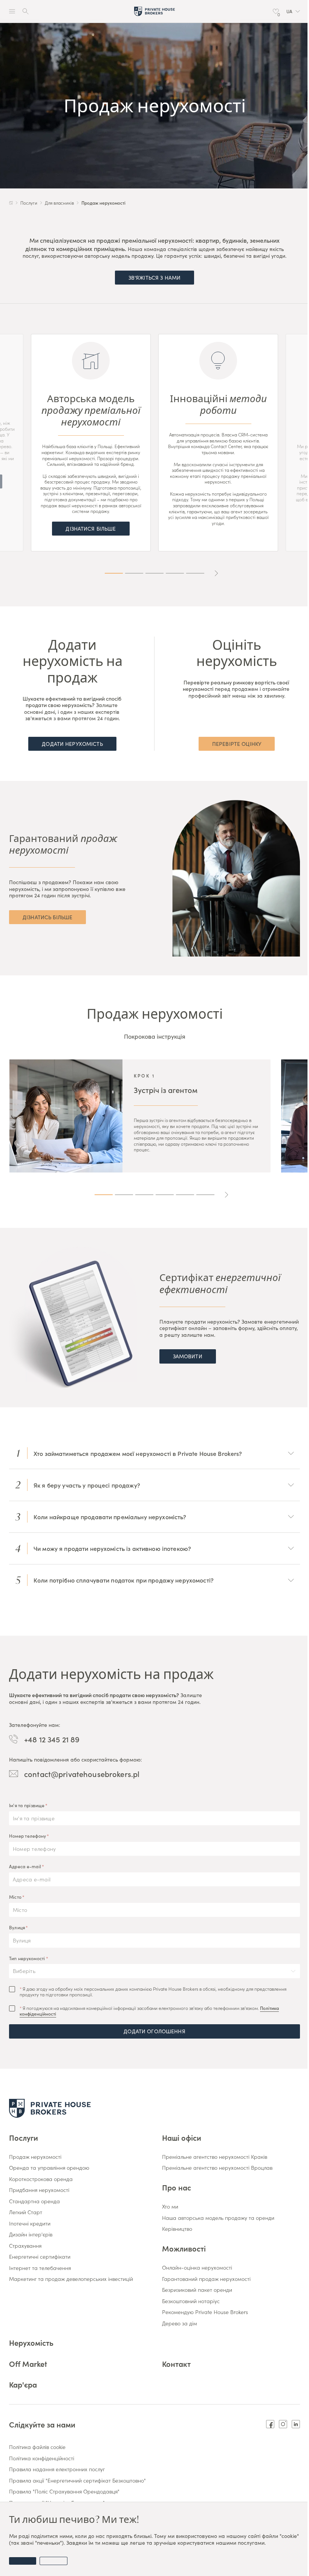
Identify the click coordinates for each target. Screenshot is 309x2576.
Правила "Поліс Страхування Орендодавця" (64, 2492)
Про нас (177, 2187)
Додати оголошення (154, 2031)
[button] (293, 11)
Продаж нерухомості (35, 2157)
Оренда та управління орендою (49, 2168)
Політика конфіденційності (42, 2458)
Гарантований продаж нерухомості (206, 2279)
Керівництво (177, 2229)
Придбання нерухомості (39, 2190)
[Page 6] (205, 1195)
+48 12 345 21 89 (52, 1739)
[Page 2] (134, 573)
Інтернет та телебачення (40, 2268)
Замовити (188, 1356)
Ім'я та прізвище (27, 1805)
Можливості (184, 2248)
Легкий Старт (26, 2212)
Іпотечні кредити (30, 2224)
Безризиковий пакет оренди (197, 2290)
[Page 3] (154, 573)
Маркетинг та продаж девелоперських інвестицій (71, 2279)
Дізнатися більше (91, 528)
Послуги (24, 2137)
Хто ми (170, 2207)
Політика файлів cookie (37, 2447)
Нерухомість (31, 2342)
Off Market (28, 2363)
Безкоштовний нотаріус (191, 2301)
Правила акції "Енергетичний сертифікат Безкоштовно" (77, 2481)
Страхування (25, 2246)
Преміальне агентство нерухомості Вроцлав (217, 2168)
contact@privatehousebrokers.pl (82, 1774)
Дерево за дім (180, 2323)
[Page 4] (175, 573)
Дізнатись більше (47, 917)
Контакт (176, 2363)
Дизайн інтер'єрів (31, 2235)
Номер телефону (28, 1836)
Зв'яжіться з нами (154, 277)
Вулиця (17, 1927)
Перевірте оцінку (237, 744)
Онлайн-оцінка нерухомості (197, 2268)
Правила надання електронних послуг (57, 2469)
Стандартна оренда (34, 2201)
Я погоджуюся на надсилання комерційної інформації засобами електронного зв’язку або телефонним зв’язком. (149, 2011)
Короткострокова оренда (41, 2179)
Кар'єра (23, 2384)
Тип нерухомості (27, 1958)
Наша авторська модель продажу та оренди (218, 2218)
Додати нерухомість (72, 744)
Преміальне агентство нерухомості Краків (215, 2157)
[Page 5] (195, 573)
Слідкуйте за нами (42, 2424)
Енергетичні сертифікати (40, 2257)
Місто (15, 1897)
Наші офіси (182, 2137)
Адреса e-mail (25, 1866)
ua (289, 11)
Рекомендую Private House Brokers (205, 2312)
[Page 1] (114, 573)
